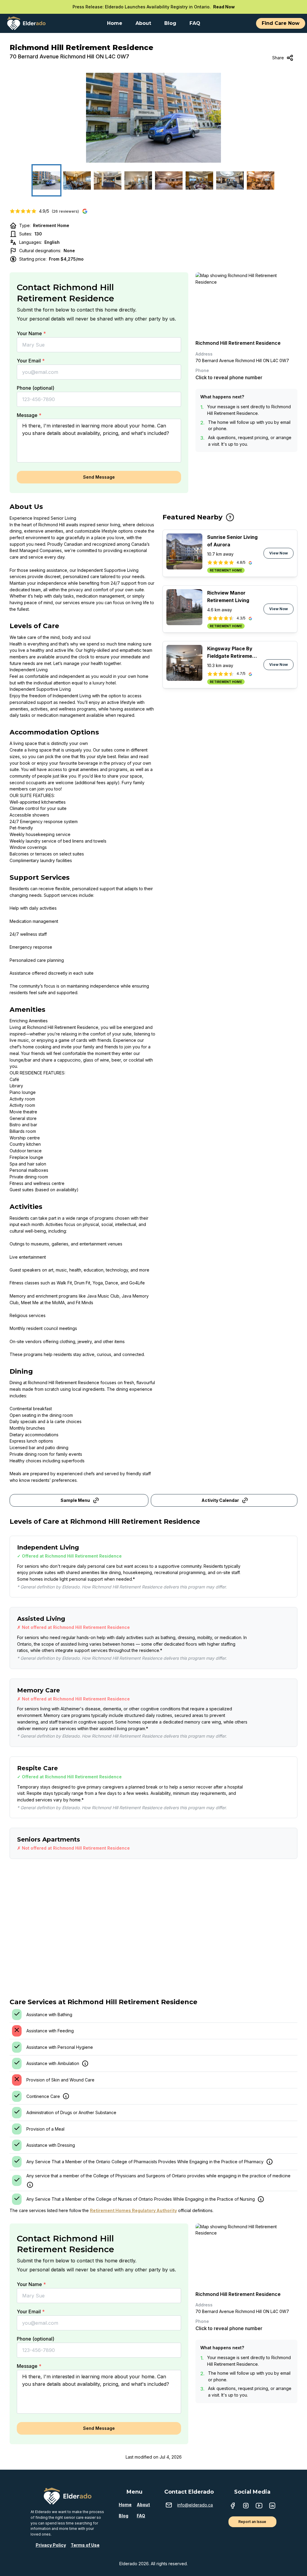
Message (29, 415)
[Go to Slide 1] (46, 180)
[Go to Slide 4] (138, 180)
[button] (153, 118)
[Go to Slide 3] (108, 180)
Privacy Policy (51, 2545)
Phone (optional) (36, 388)
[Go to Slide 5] (169, 180)
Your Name (31, 333)
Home (125, 2505)
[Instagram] (246, 2506)
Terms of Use (85, 2545)
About (143, 2505)
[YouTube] (259, 2506)
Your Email (31, 361)
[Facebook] (233, 2506)
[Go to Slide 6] (199, 180)
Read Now (224, 7)
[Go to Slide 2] (77, 180)
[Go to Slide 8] (261, 180)
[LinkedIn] (272, 2506)
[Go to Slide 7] (230, 180)
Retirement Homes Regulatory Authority (133, 2210)
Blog (124, 2516)
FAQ (141, 2516)
